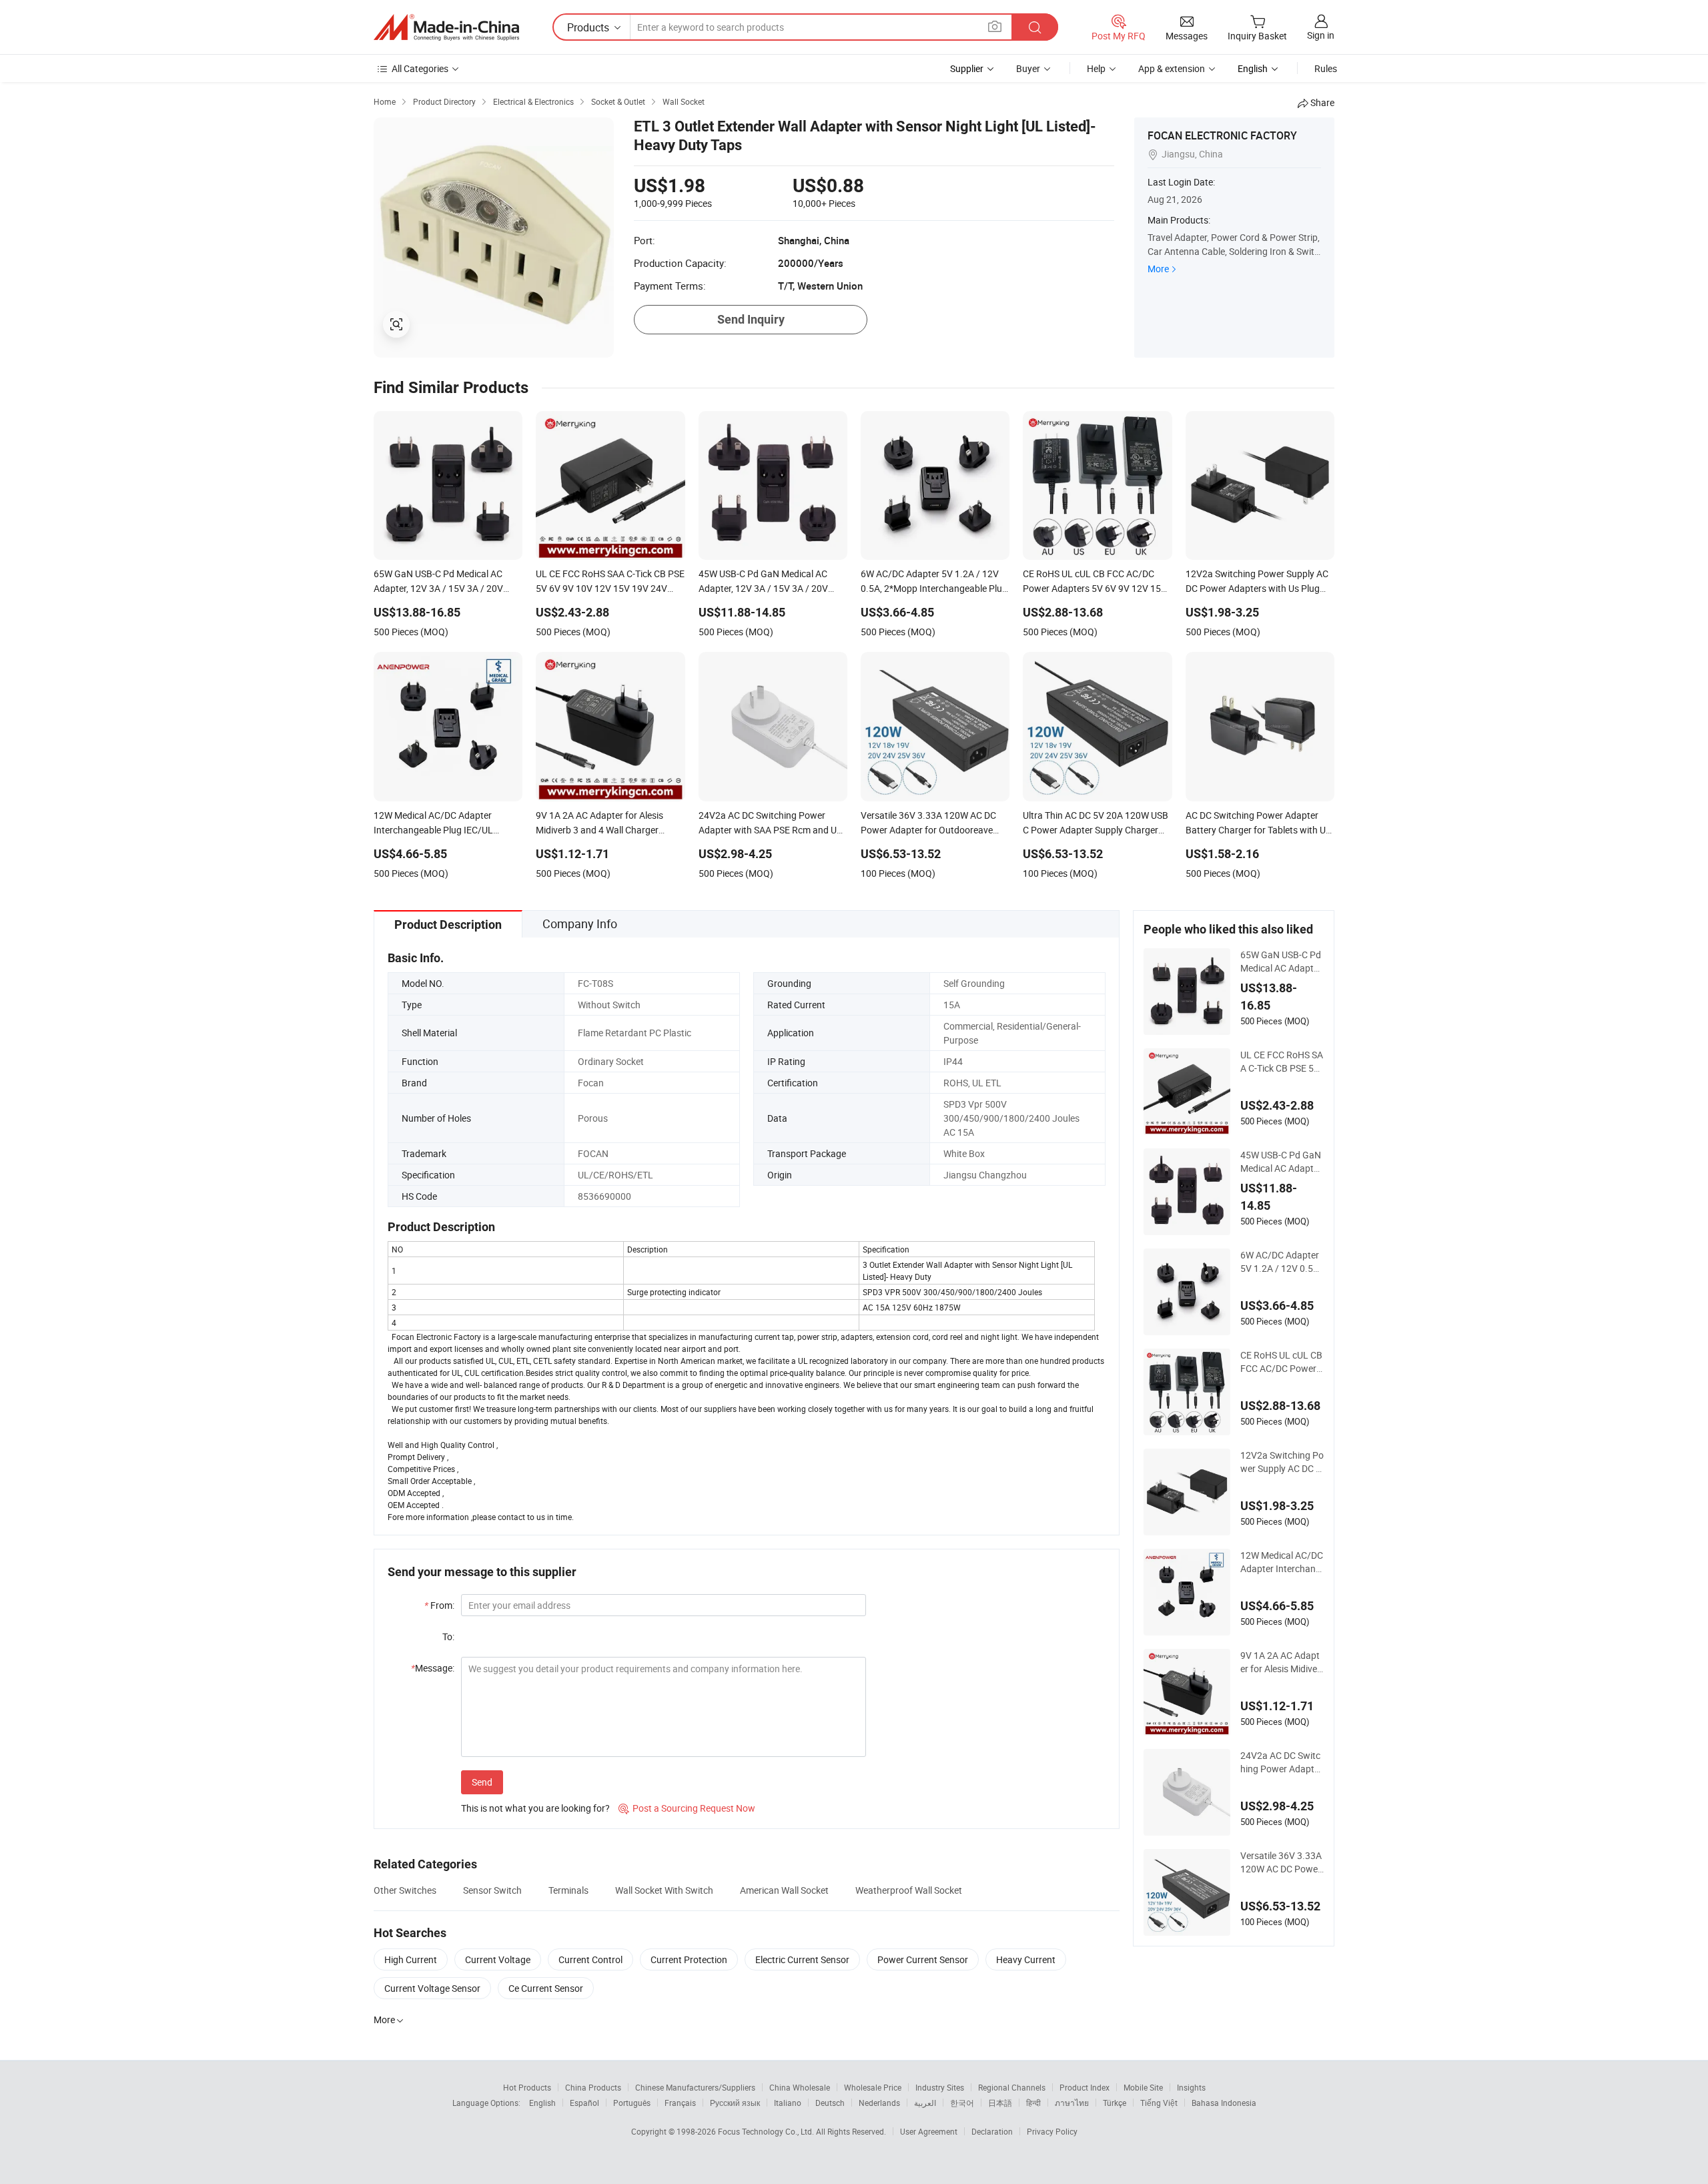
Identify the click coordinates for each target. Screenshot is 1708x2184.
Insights (1191, 2087)
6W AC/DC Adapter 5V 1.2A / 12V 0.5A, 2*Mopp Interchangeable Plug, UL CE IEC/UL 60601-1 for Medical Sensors (1281, 1262)
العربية (925, 2103)
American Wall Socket (784, 1890)
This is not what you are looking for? (535, 1808)
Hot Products (527, 2087)
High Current (411, 1959)
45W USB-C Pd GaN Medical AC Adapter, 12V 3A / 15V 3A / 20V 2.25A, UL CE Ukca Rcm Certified (1282, 1162)
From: (439, 1605)
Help (1096, 68)
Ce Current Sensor (546, 1988)
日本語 (1000, 2103)
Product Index (1085, 2087)
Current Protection (689, 1959)
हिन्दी (1033, 2103)
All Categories (420, 68)
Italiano (788, 2103)
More (1158, 269)
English (542, 2103)
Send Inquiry (751, 319)
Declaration (992, 2131)
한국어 (962, 2103)
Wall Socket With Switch (664, 1890)
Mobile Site (1143, 2087)
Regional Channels (1012, 2087)
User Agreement (929, 2131)
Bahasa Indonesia (1224, 2103)
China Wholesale (800, 2087)
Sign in (1321, 35)
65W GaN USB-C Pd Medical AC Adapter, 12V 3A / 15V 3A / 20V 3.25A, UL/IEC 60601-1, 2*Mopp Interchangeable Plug (1282, 962)
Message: (433, 1668)
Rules (1326, 68)
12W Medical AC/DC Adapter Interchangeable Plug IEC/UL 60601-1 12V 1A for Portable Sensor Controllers (1282, 1562)
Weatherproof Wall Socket (909, 1890)
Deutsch (830, 2103)
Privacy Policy (1052, 2131)
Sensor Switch (492, 1890)
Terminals (568, 1890)
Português (632, 2103)
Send (482, 1782)
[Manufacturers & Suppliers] (446, 27)
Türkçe (1115, 2103)
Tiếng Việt (1159, 2103)
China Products (593, 2087)
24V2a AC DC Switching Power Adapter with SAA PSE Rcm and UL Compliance (1281, 1762)
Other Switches (405, 1890)
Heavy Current (1026, 1959)
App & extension (1172, 68)
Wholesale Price (873, 2087)
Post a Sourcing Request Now (687, 1808)
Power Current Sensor (923, 1959)
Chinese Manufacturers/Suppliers (695, 2087)
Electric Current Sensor (802, 1959)
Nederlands (879, 2103)
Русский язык (735, 2103)
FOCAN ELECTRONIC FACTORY (1222, 135)
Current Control (590, 1959)
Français (680, 2103)
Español (584, 2103)
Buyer (1028, 68)
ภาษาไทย (1072, 2103)
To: (448, 1636)
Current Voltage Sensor (432, 1988)
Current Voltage (498, 1959)
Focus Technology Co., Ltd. (767, 2131)
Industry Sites (940, 2087)
